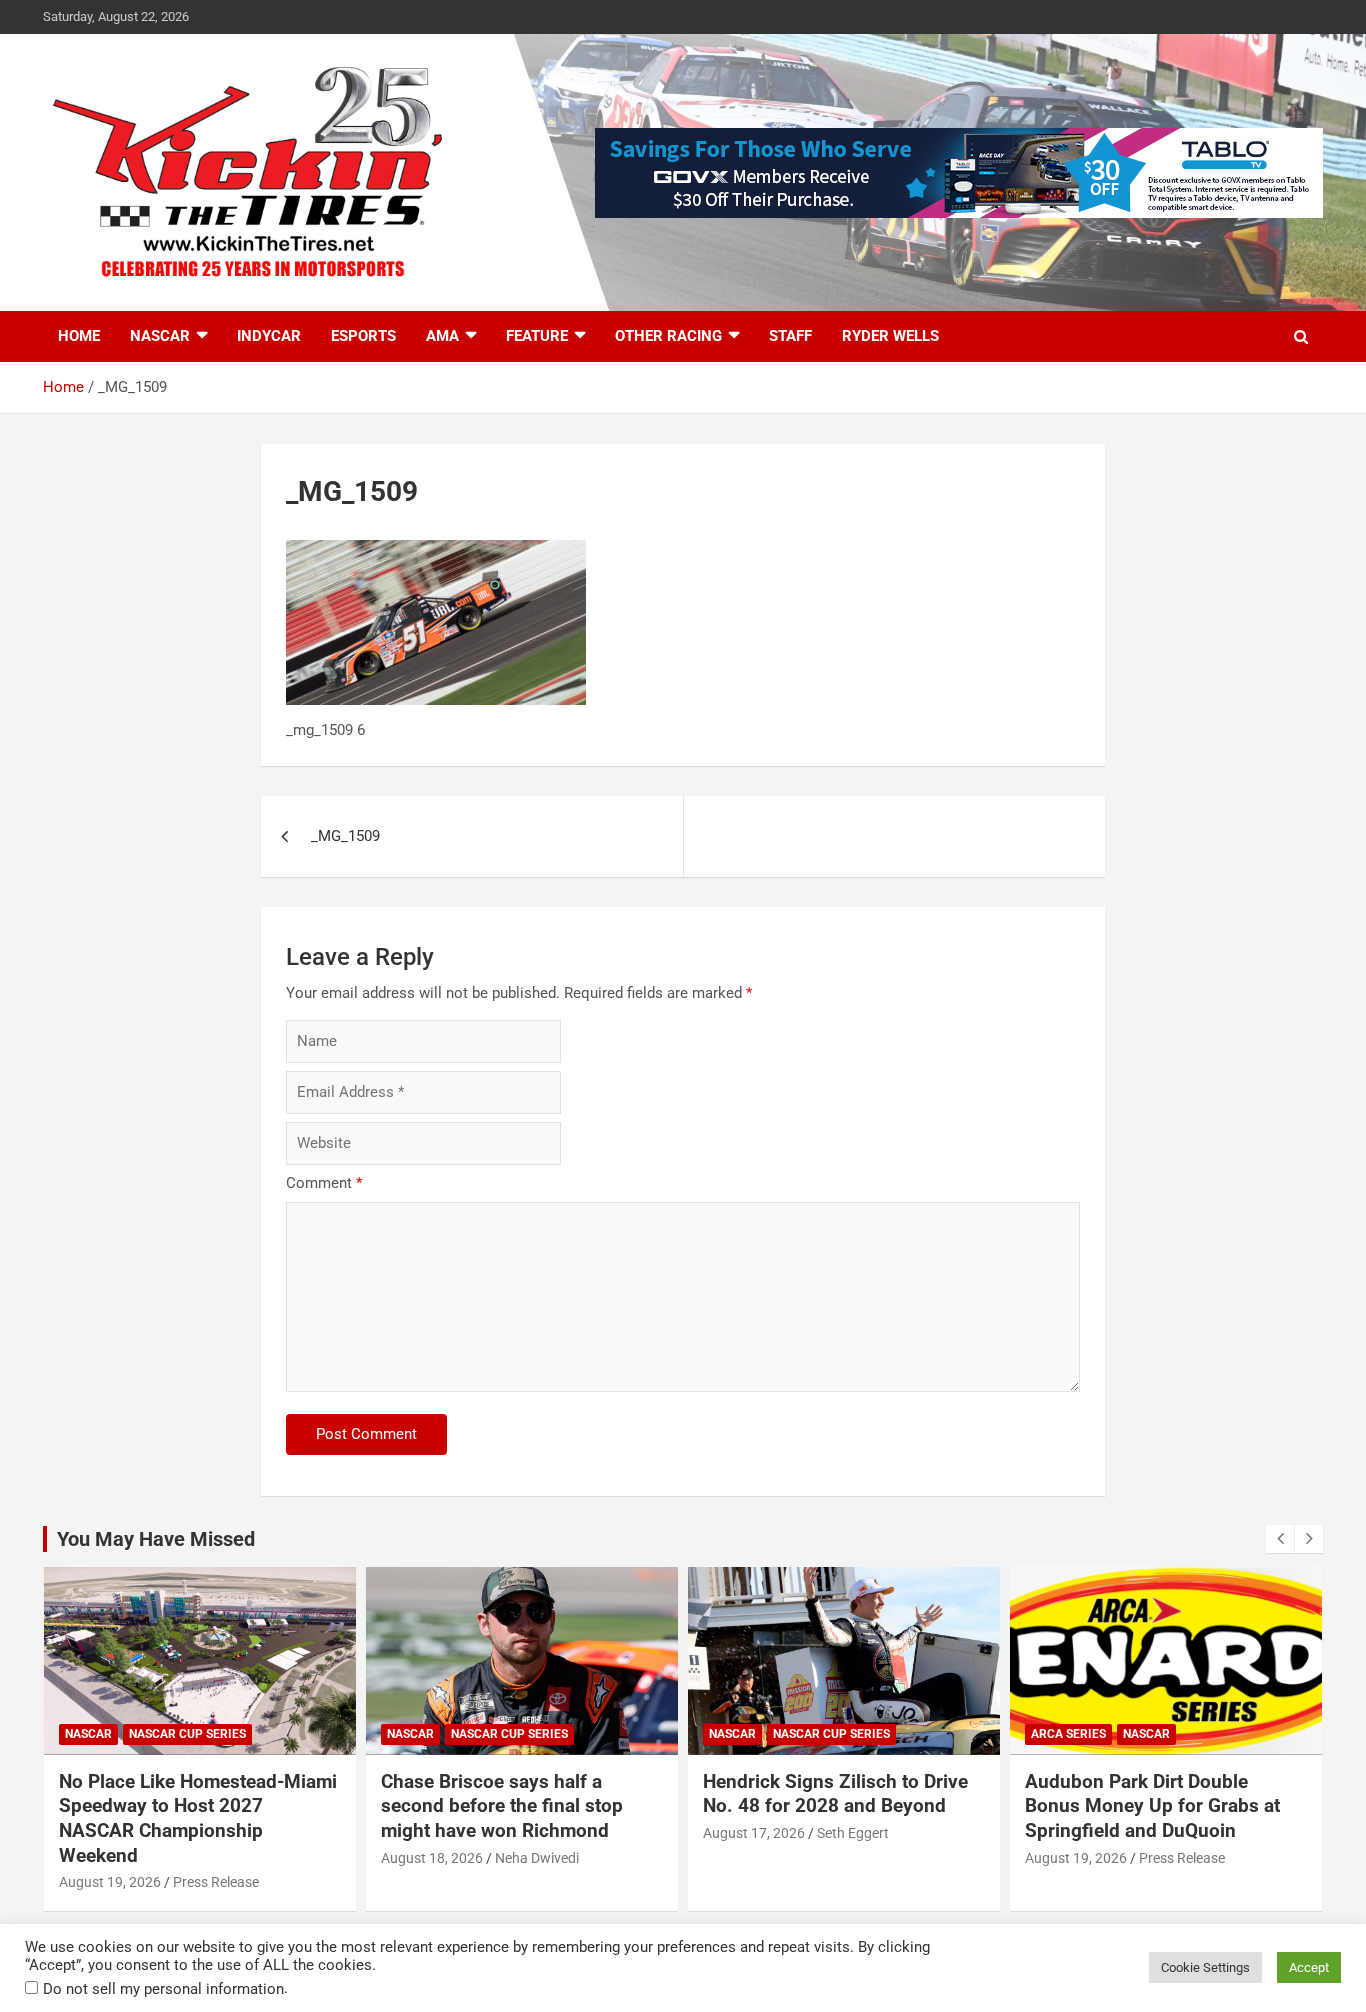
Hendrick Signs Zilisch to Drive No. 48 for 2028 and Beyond (835, 1794)
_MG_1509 (345, 836)
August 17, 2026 (754, 1833)
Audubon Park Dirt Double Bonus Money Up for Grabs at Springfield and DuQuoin (1152, 1806)
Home (79, 336)
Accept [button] (1309, 1967)
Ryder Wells (890, 336)
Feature (537, 336)
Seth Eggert (853, 1833)
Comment (324, 1183)
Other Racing (668, 336)
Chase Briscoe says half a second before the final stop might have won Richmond (502, 1806)
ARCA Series (1068, 1734)
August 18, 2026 (432, 1858)
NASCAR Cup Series (187, 1734)
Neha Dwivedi (537, 1858)
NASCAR (160, 336)
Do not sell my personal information (163, 1989)
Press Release (216, 1882)
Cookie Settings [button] (1205, 1967)
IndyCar (269, 336)
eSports (363, 336)
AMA (442, 336)
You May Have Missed (156, 1539)
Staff (790, 336)
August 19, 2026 (110, 1882)
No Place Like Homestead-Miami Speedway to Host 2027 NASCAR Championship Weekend (198, 1818)
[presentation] (1280, 1539)
